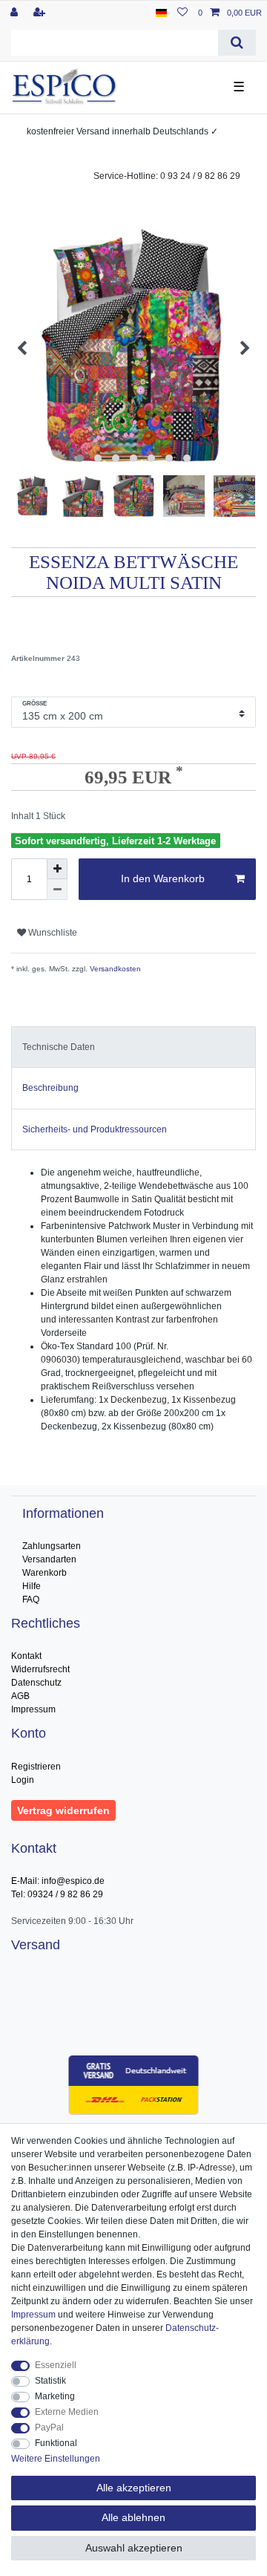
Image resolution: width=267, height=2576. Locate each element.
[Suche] (237, 43)
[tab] (133, 1047)
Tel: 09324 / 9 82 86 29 (57, 1894)
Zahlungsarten (52, 1546)
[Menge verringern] (57, 890)
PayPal (49, 2427)
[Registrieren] (41, 13)
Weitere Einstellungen (56, 2459)
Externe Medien (67, 2412)
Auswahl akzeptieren (134, 2548)
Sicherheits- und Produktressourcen (95, 1129)
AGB (20, 1696)
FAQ (31, 1600)
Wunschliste (52, 933)
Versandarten (49, 1559)
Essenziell (56, 2365)
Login (23, 1780)
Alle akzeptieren (134, 2488)
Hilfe (32, 1586)
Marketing (55, 2396)
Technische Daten (59, 1047)
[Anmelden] (16, 13)
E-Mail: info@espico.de (58, 1881)
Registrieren (36, 1767)
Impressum (33, 1709)
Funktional (56, 2443)
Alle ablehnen (133, 2517)
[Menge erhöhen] (57, 869)
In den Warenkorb (163, 878)
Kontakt (26, 1656)
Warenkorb (44, 1573)
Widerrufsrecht (40, 1669)
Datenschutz (36, 1683)
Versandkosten (114, 969)
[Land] (161, 13)
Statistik (50, 2381)
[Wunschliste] (182, 13)
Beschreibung (50, 1088)
